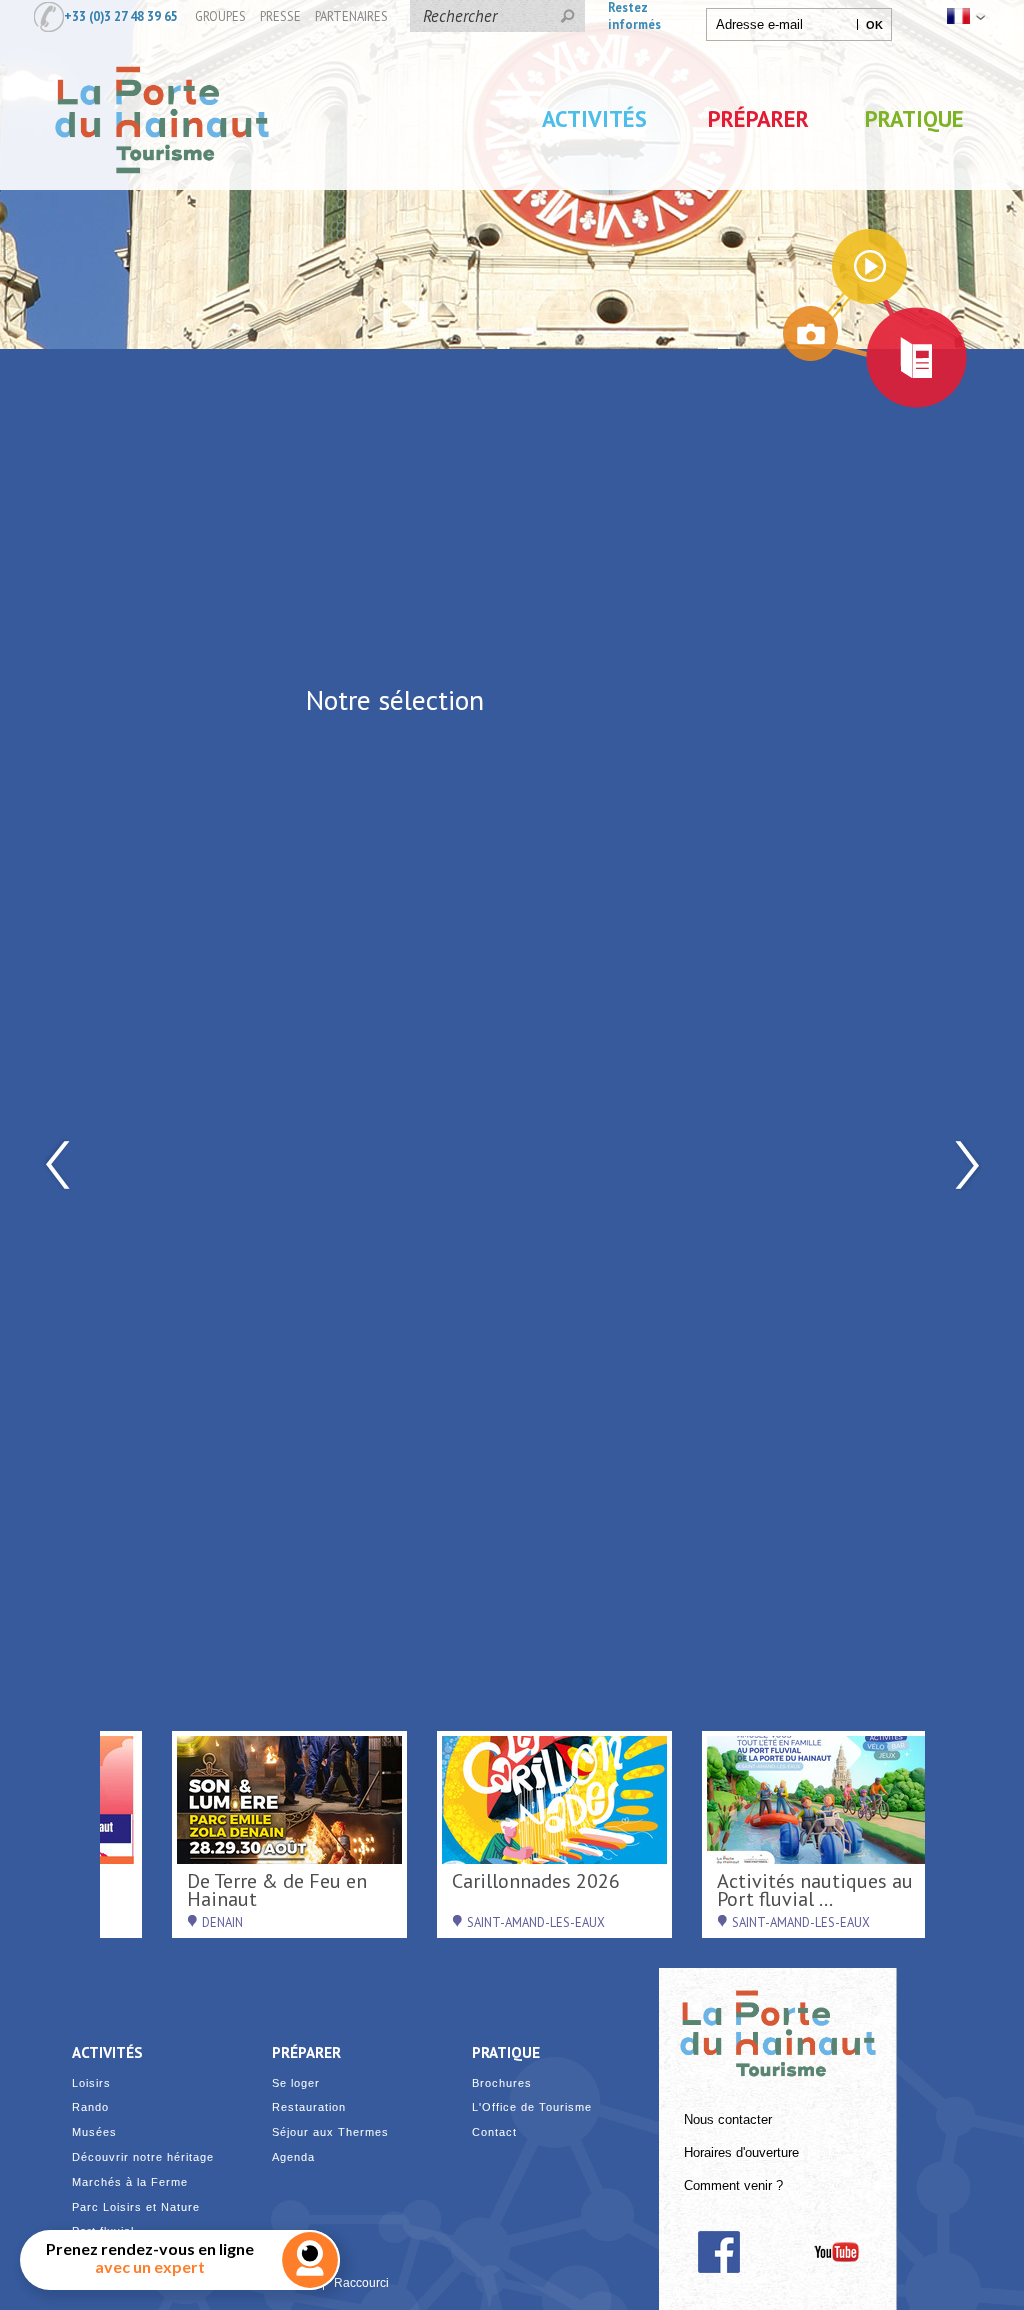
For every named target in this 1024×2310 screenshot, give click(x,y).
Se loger (296, 2083)
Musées (94, 2132)
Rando (90, 2107)
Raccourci (361, 2283)
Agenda (293, 2157)
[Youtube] (836, 2252)
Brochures (502, 2083)
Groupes (220, 16)
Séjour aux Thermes (330, 2132)
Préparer (758, 118)
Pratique (914, 118)
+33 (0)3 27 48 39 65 (121, 16)
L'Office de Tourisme (532, 2107)
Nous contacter (728, 2120)
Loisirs (91, 2083)
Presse (280, 16)
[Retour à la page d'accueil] (162, 193)
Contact (494, 2132)
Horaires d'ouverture (741, 2153)
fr (964, 16)
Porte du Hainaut (778, 2025)
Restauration (309, 2107)
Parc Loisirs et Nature (136, 2207)
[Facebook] (718, 2252)
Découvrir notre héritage (143, 2157)
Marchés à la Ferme (130, 2182)
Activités (594, 118)
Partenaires (351, 16)
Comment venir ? (733, 2186)
